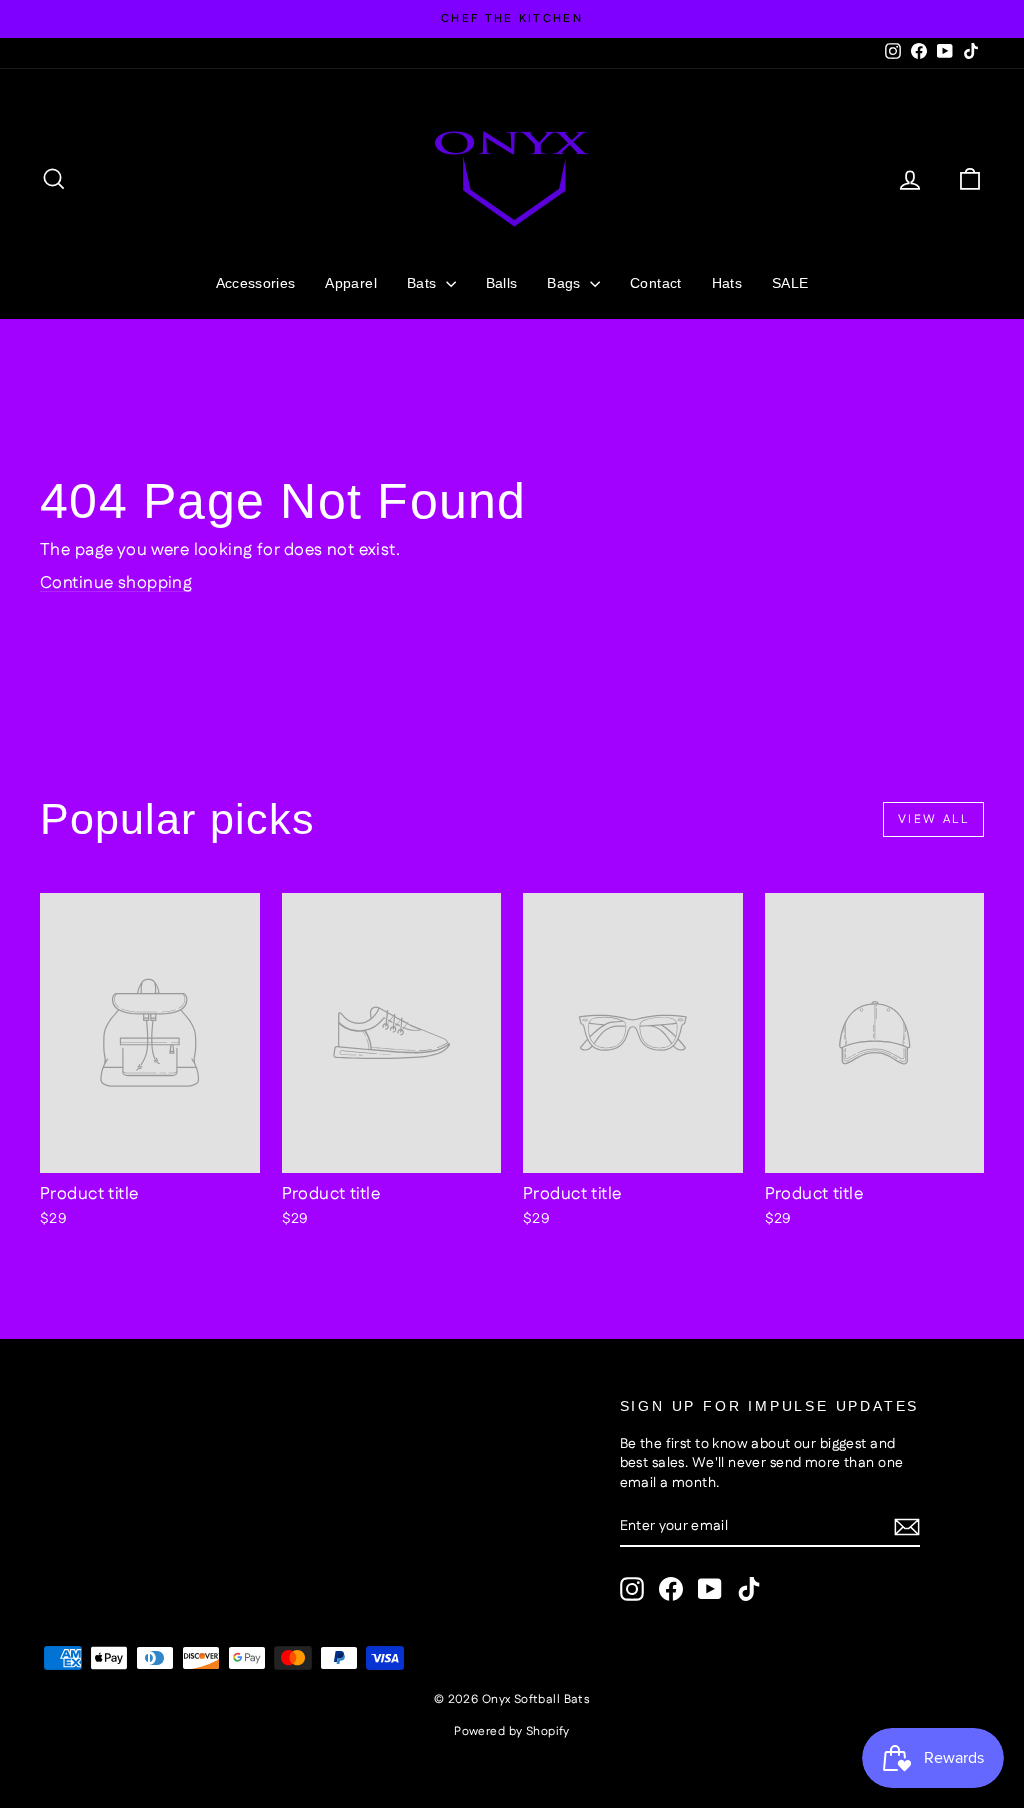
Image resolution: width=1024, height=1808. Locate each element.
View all (933, 819)
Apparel (350, 283)
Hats (727, 283)
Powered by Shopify (512, 1731)
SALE (790, 283)
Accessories (256, 283)
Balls (502, 283)
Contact (655, 283)
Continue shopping (116, 583)
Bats (424, 283)
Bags (566, 283)
